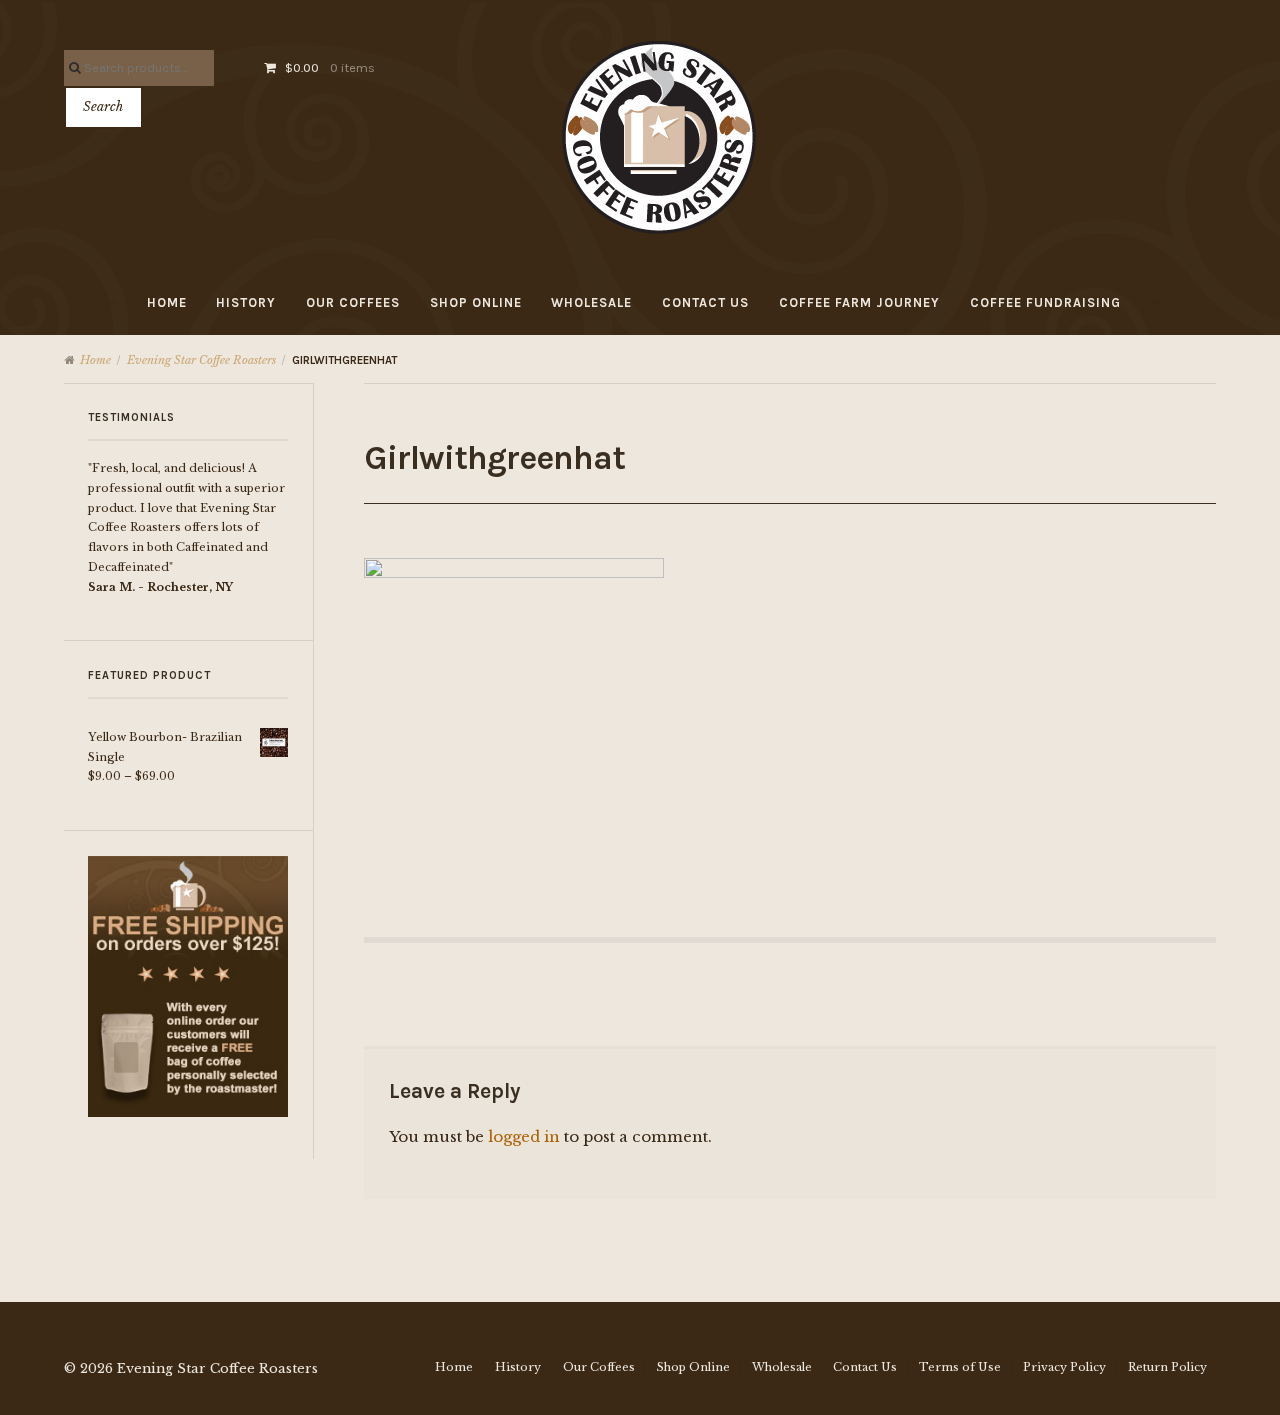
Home (167, 302)
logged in (524, 1136)
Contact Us (705, 302)
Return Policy (1167, 1367)
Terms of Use (960, 1367)
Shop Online (476, 302)
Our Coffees (353, 302)
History (246, 302)
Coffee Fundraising (1045, 302)
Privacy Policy (1064, 1367)
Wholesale (591, 302)
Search (103, 106)
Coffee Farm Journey (859, 302)
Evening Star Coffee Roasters (201, 360)
